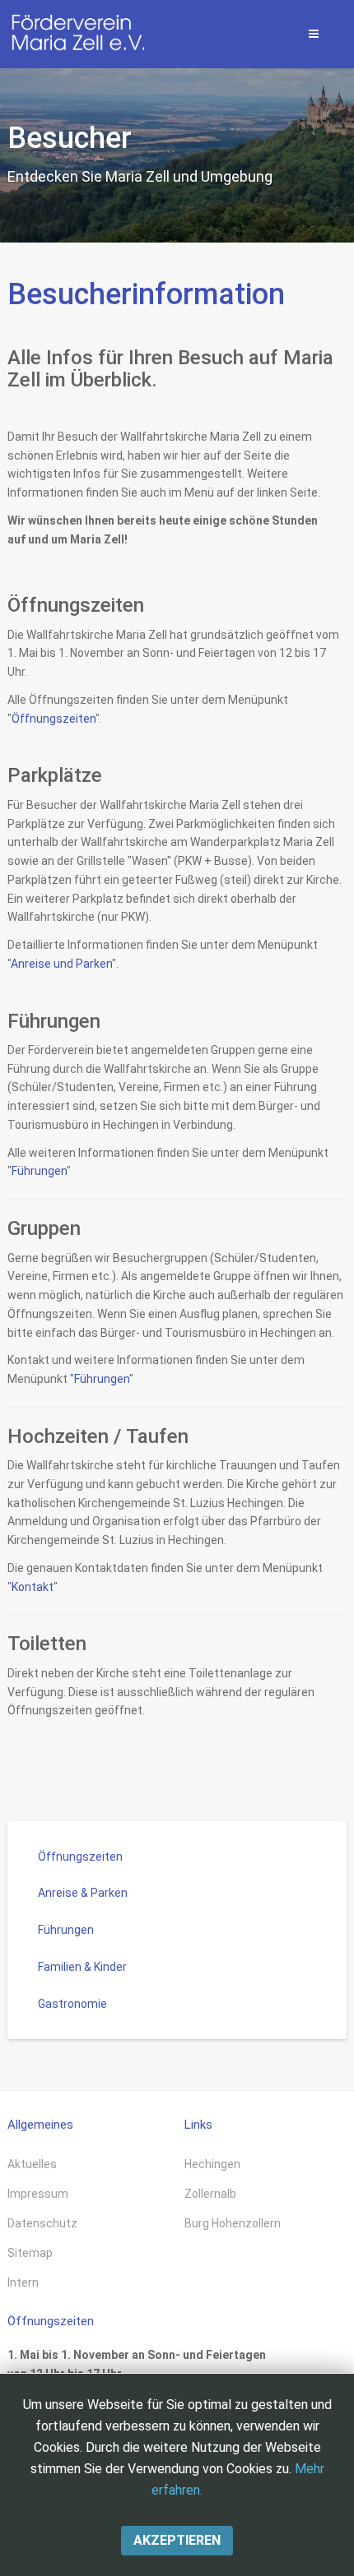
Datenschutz (42, 2223)
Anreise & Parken (83, 1893)
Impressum (38, 2194)
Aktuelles (32, 2164)
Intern (23, 2282)
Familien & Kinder (82, 1967)
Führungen (39, 1171)
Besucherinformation (146, 294)
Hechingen (212, 2164)
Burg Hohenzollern (233, 2223)
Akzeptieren (177, 2540)
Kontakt (33, 1587)
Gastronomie (72, 2004)
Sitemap (30, 2253)
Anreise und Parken (61, 964)
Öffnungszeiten (54, 719)
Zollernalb (210, 2194)
